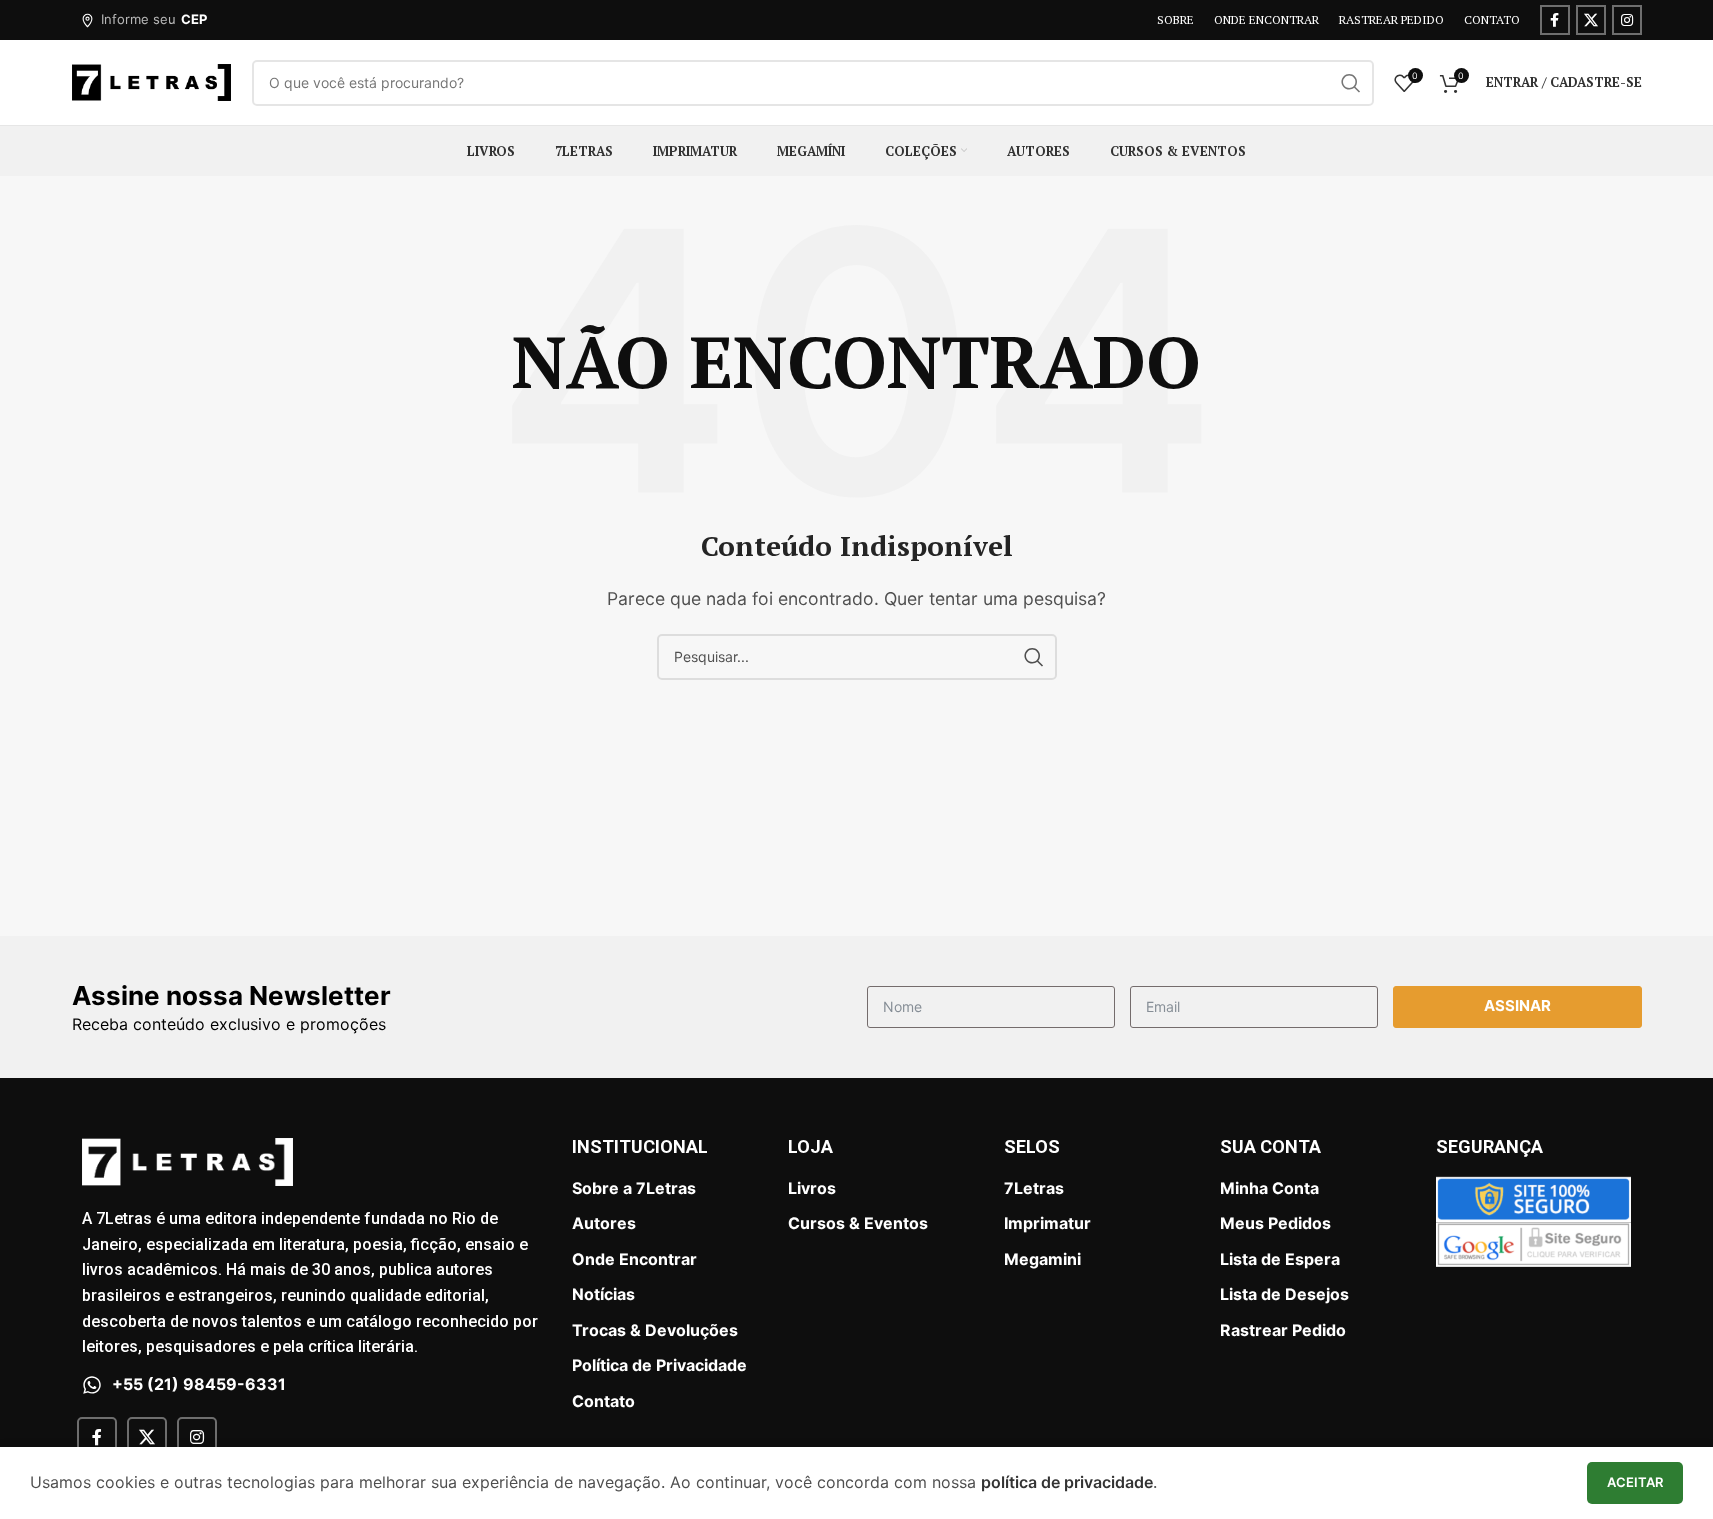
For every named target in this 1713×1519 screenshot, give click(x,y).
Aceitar (1635, 1482)
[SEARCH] (1351, 83)
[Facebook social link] (1555, 20)
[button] (143, 20)
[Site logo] (152, 81)
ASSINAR (1517, 1005)
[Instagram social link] (1627, 20)
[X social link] (1591, 20)
